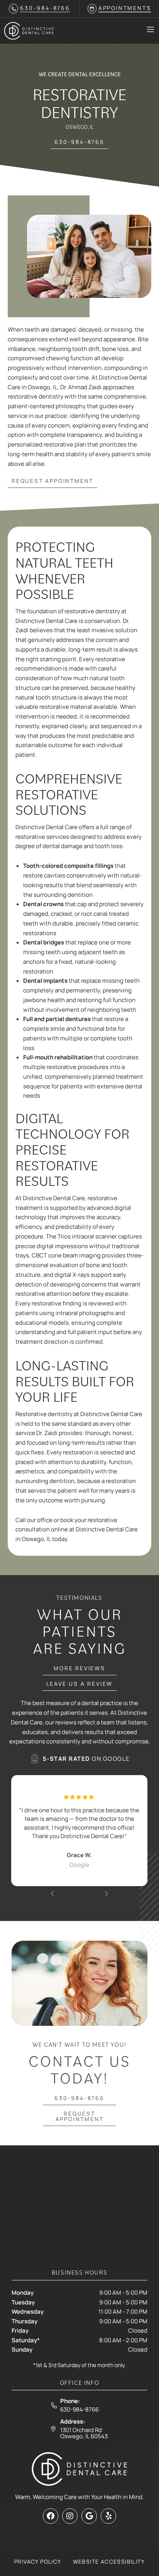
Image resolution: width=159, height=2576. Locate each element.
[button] (52, 1894)
